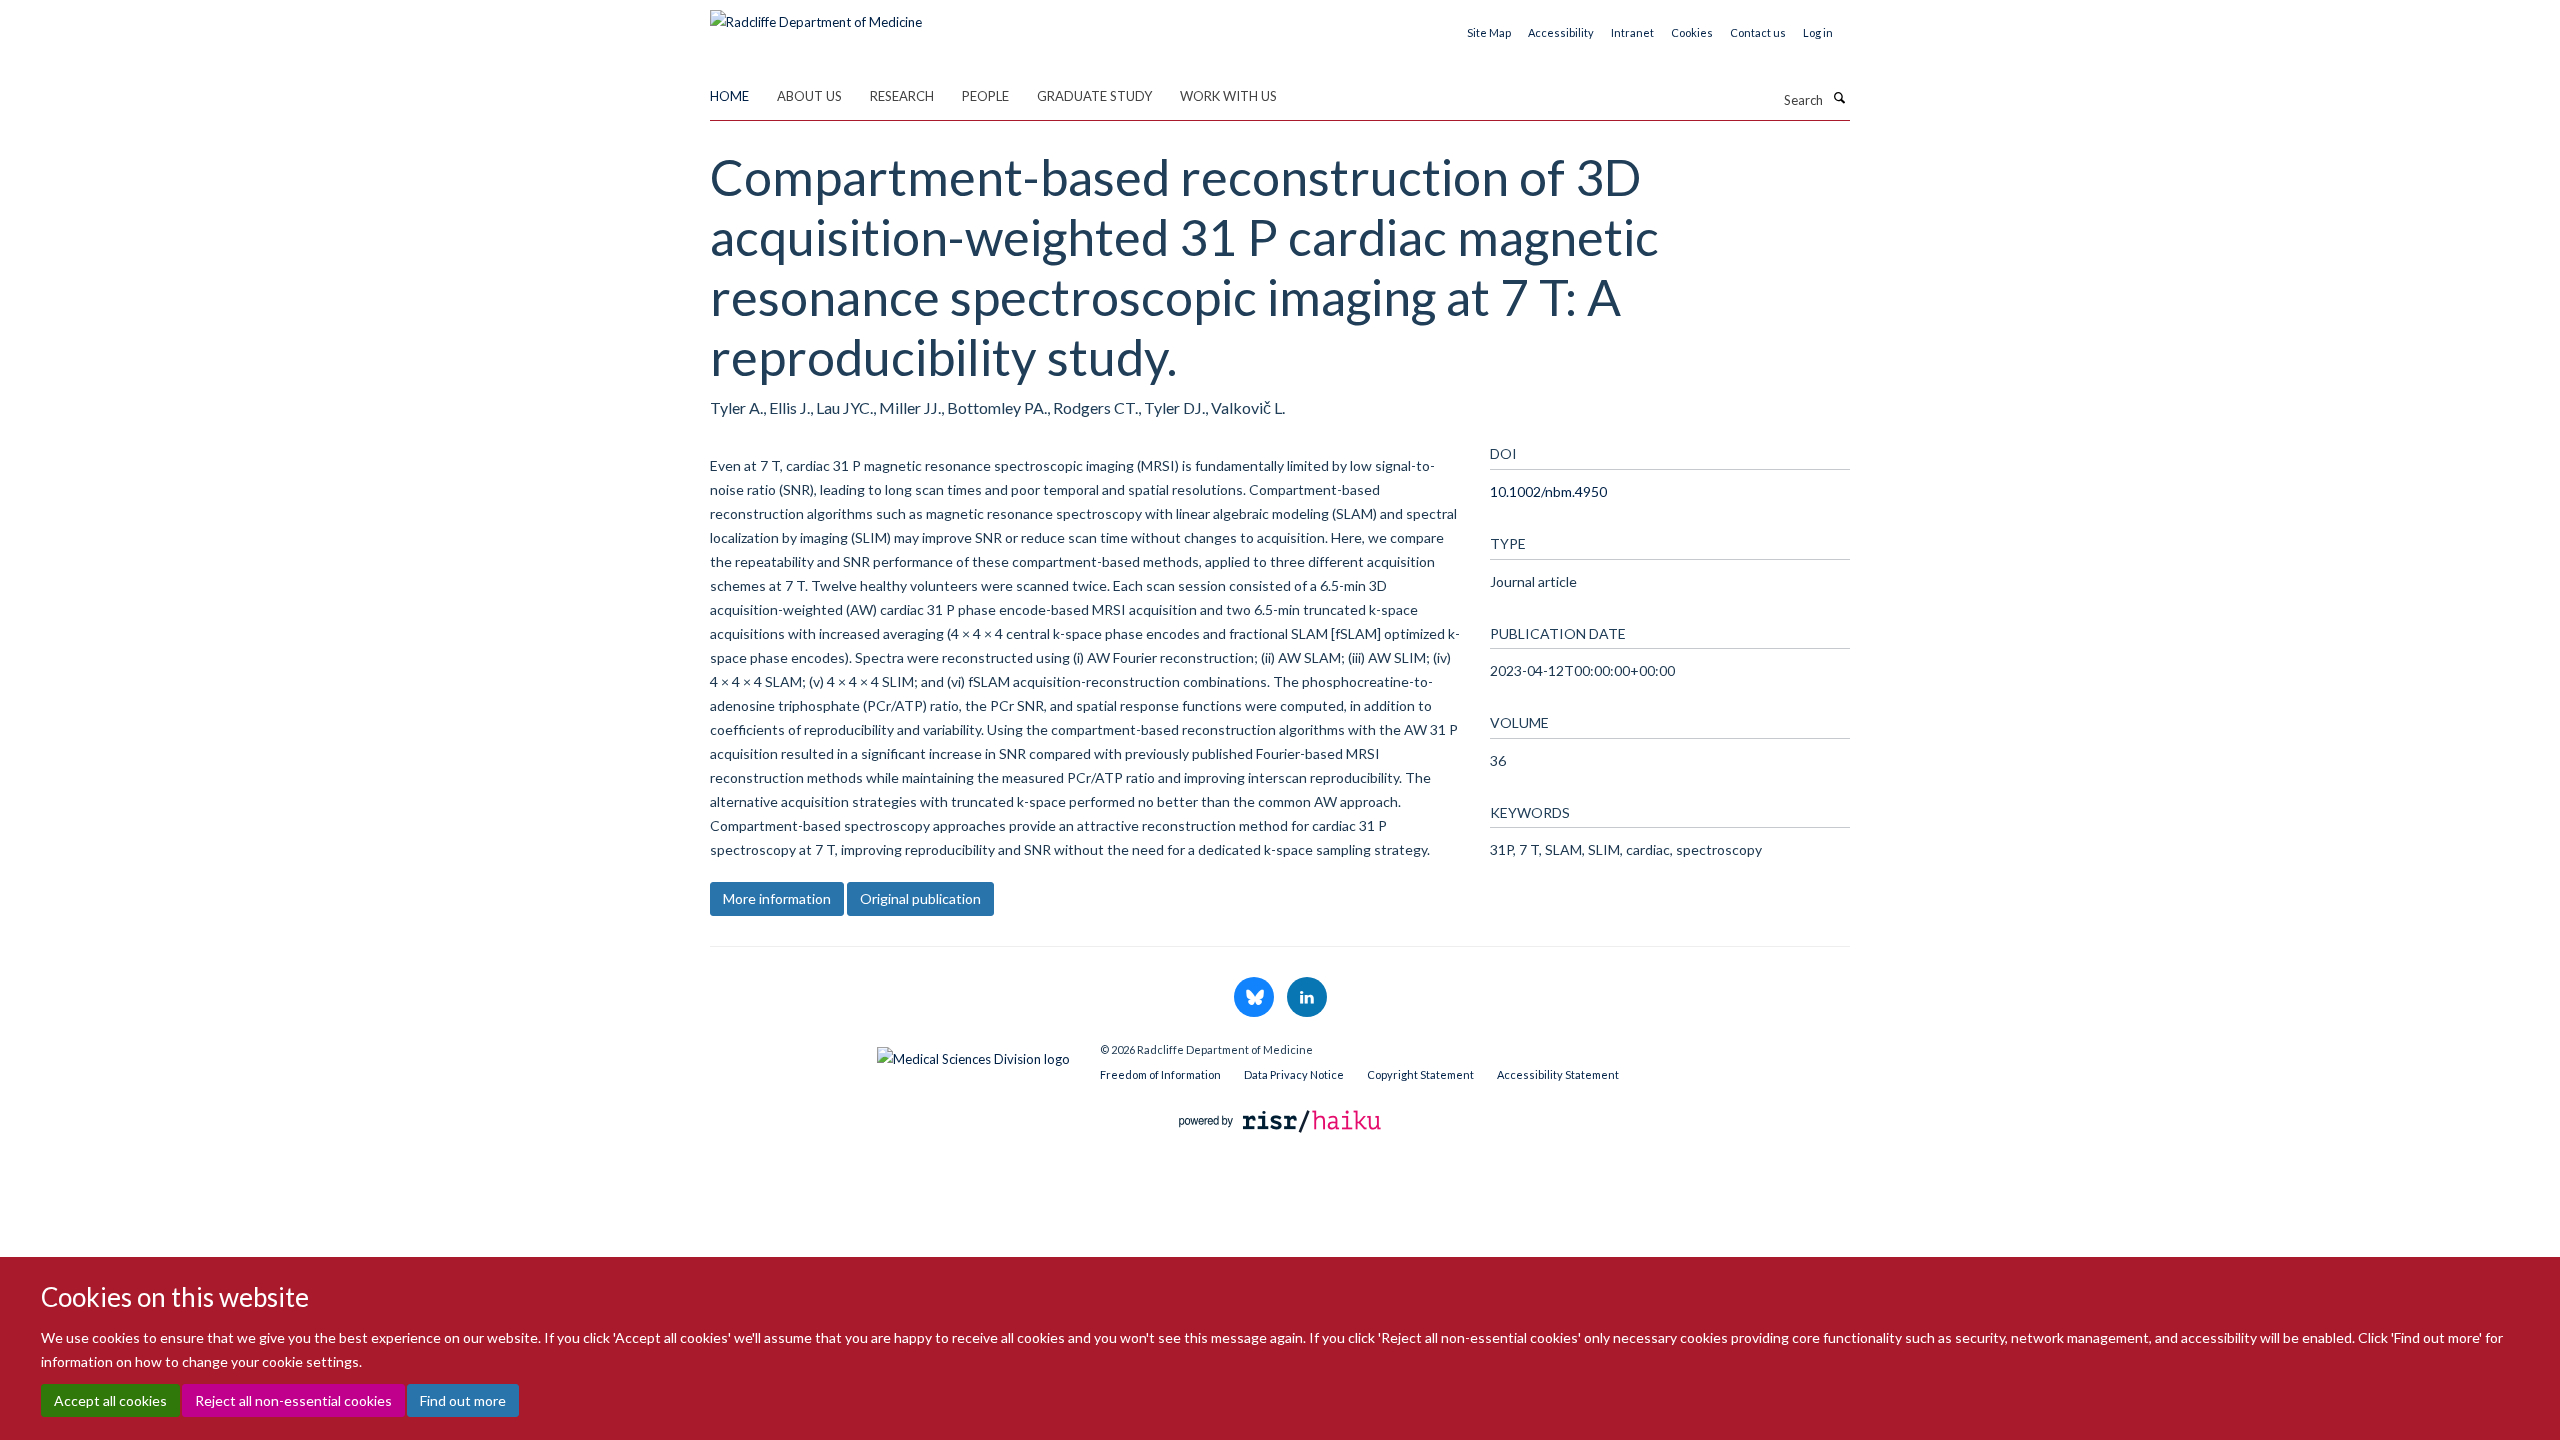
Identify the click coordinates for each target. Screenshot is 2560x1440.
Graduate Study (1094, 96)
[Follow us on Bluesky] (1255, 998)
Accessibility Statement (1558, 1074)
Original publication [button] (920, 898)
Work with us (1228, 96)
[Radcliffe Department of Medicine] (816, 15)
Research (902, 96)
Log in (1818, 32)
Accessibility (1561, 32)
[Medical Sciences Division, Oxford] (890, 1054)
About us (809, 96)
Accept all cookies (110, 1400)
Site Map (1489, 32)
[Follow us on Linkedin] (1307, 998)
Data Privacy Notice (1294, 1074)
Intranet (1632, 32)
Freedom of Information (1160, 1074)
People (985, 96)
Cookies (1692, 32)
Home (729, 96)
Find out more (463, 1400)
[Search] (1839, 98)
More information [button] (777, 898)
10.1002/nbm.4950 (1548, 491)
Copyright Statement (1420, 1074)
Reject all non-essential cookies (293, 1400)
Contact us (1758, 32)
